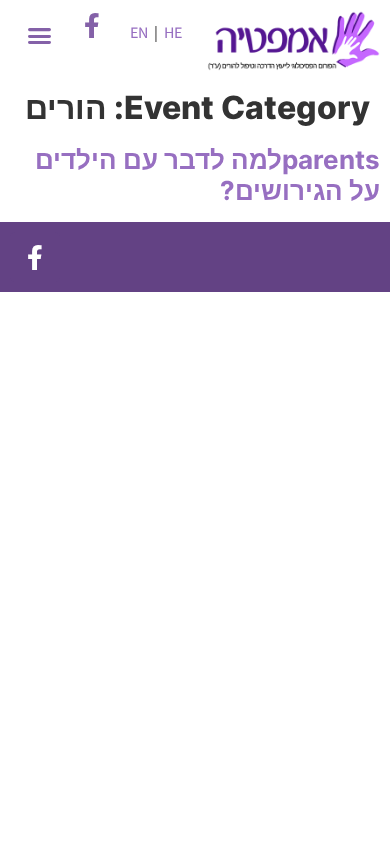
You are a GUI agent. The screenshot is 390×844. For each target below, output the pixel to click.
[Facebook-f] (35, 257)
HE (173, 32)
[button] (39, 36)
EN (139, 32)
